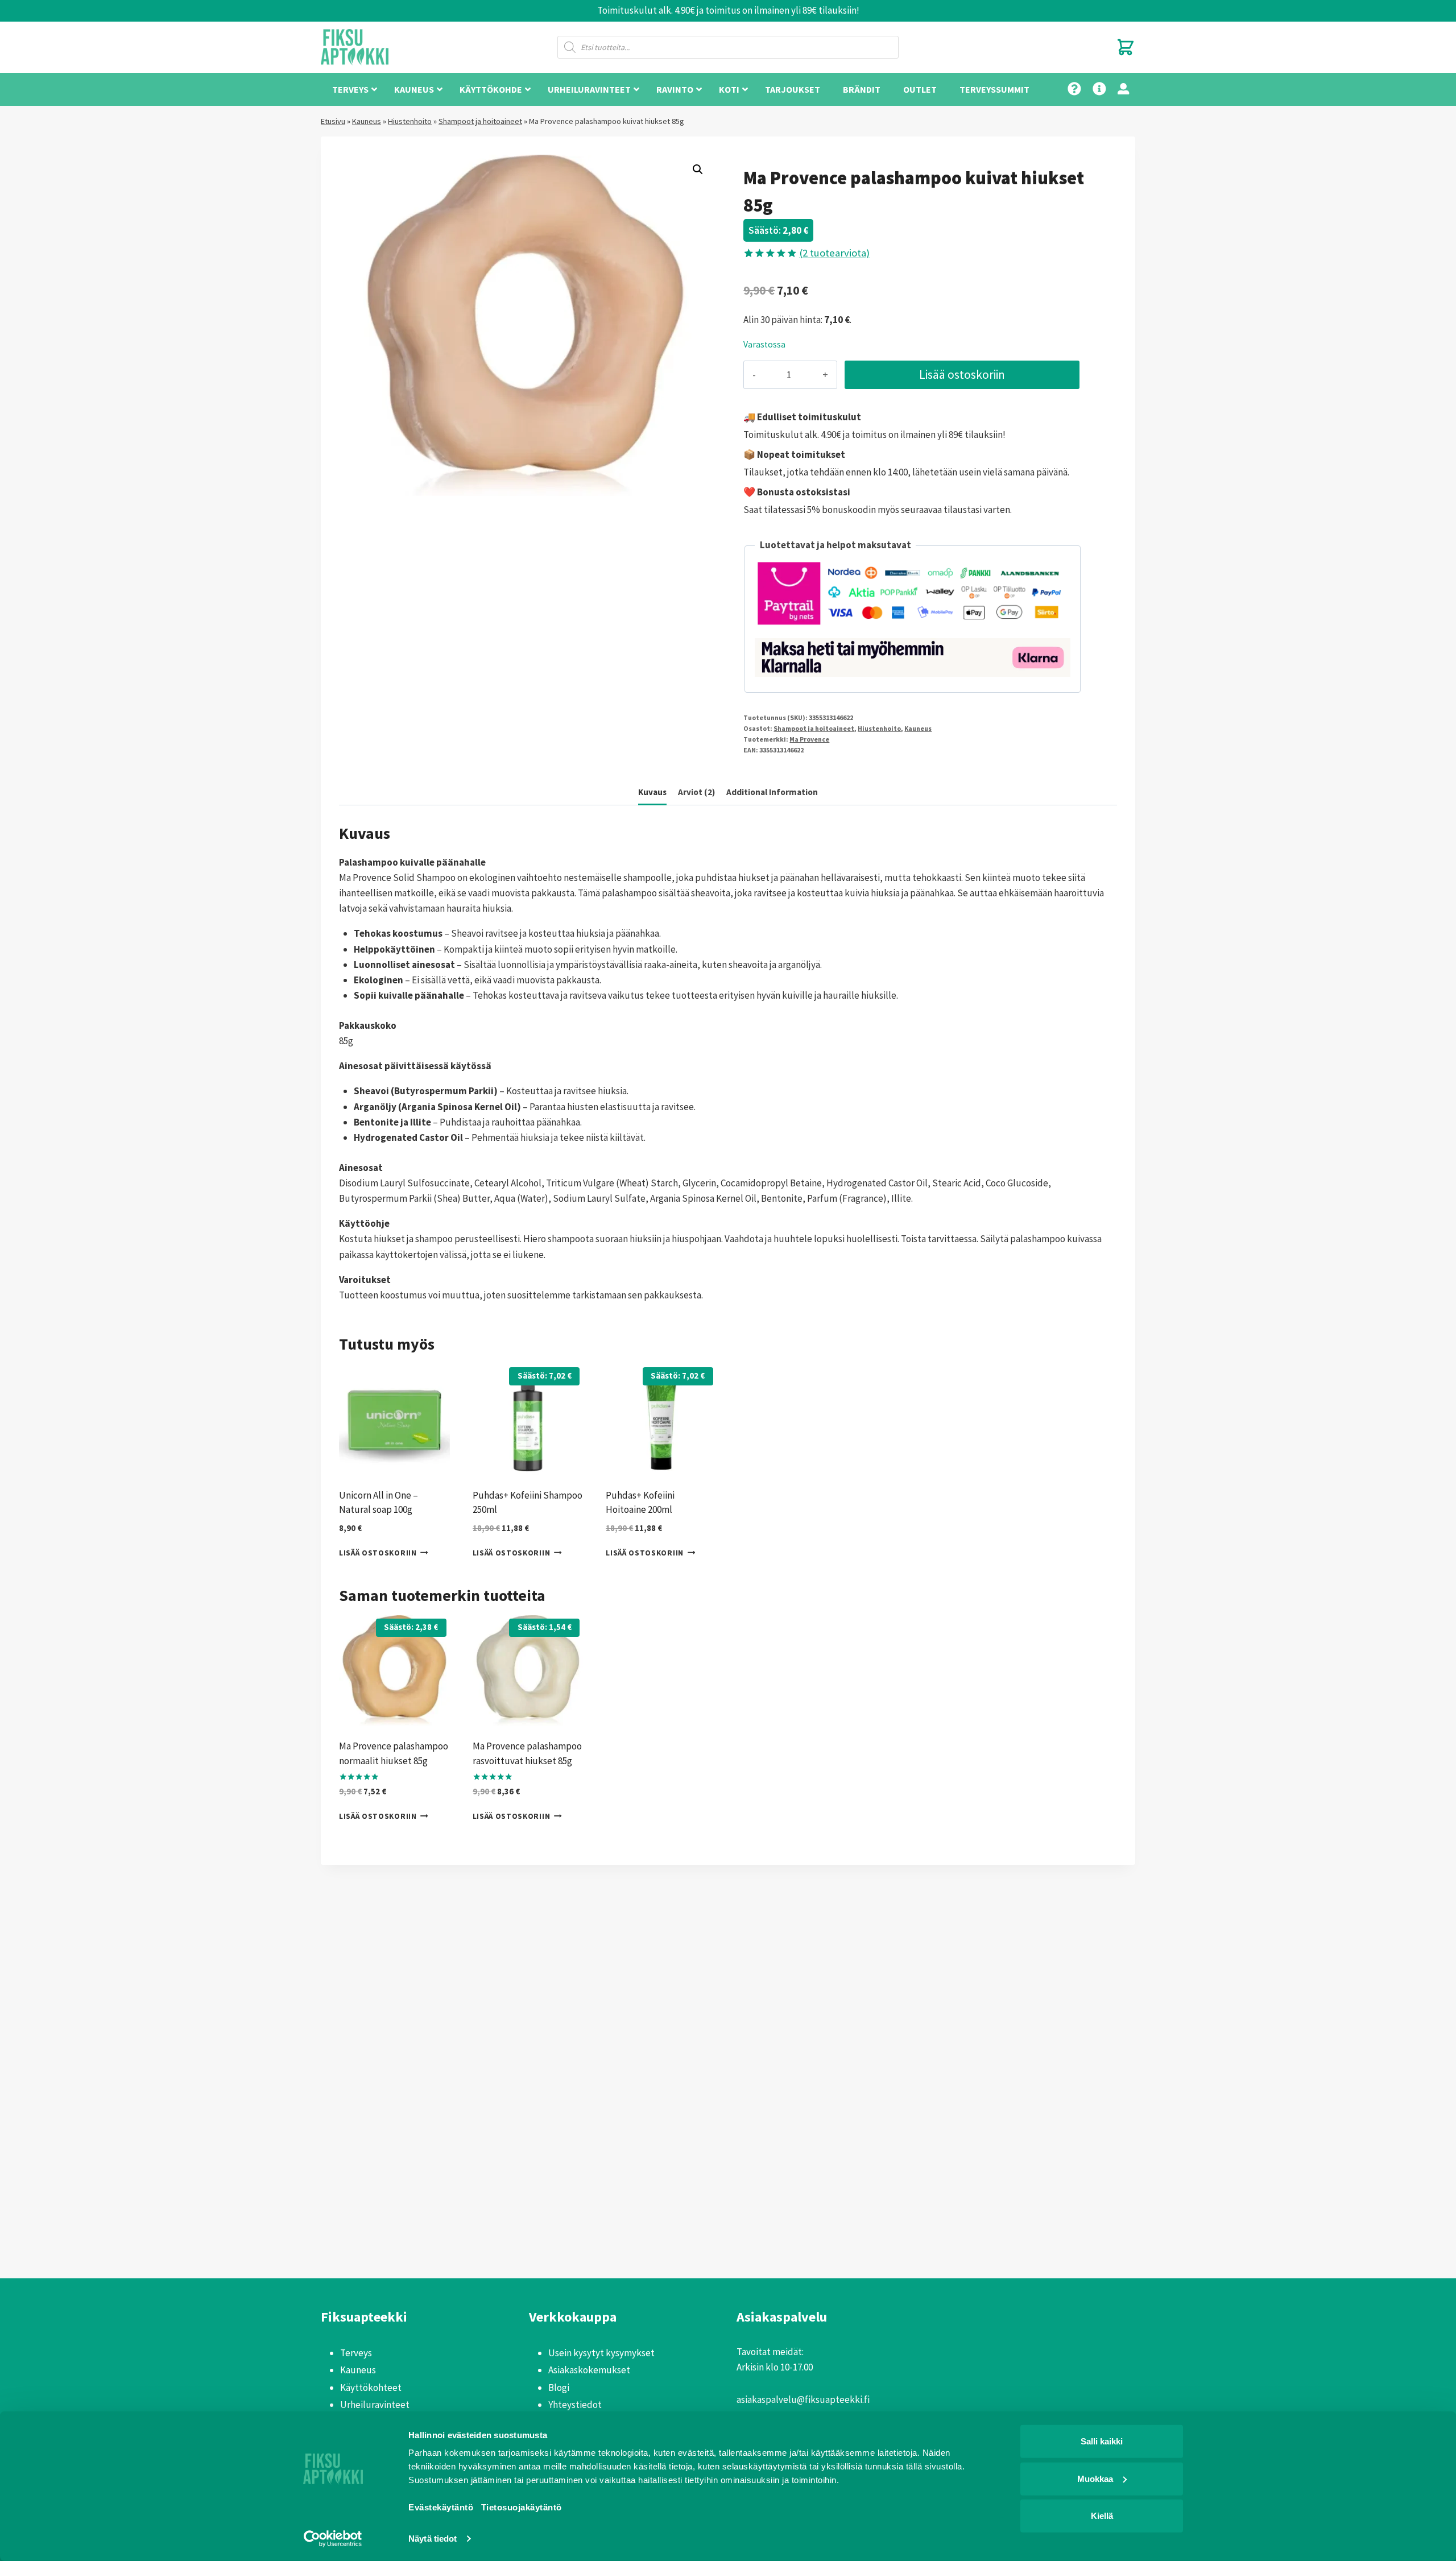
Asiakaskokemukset (589, 2370)
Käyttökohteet (371, 2388)
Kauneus (367, 121)
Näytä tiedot (433, 2539)
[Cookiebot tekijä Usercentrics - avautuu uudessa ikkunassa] (333, 2539)
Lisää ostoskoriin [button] (378, 1552)
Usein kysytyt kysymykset (601, 2353)
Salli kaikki (1102, 2441)
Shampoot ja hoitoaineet (480, 121)
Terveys (356, 2353)
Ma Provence (809, 739)
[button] (698, 169)
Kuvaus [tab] (652, 792)
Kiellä (1102, 2516)
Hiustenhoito (410, 121)
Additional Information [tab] (772, 792)
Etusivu (333, 121)
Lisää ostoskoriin (962, 375)
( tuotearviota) (834, 253)
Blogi (559, 2388)
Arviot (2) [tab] (696, 792)
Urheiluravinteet (375, 2405)
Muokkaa (1095, 2478)
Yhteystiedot (575, 2405)
